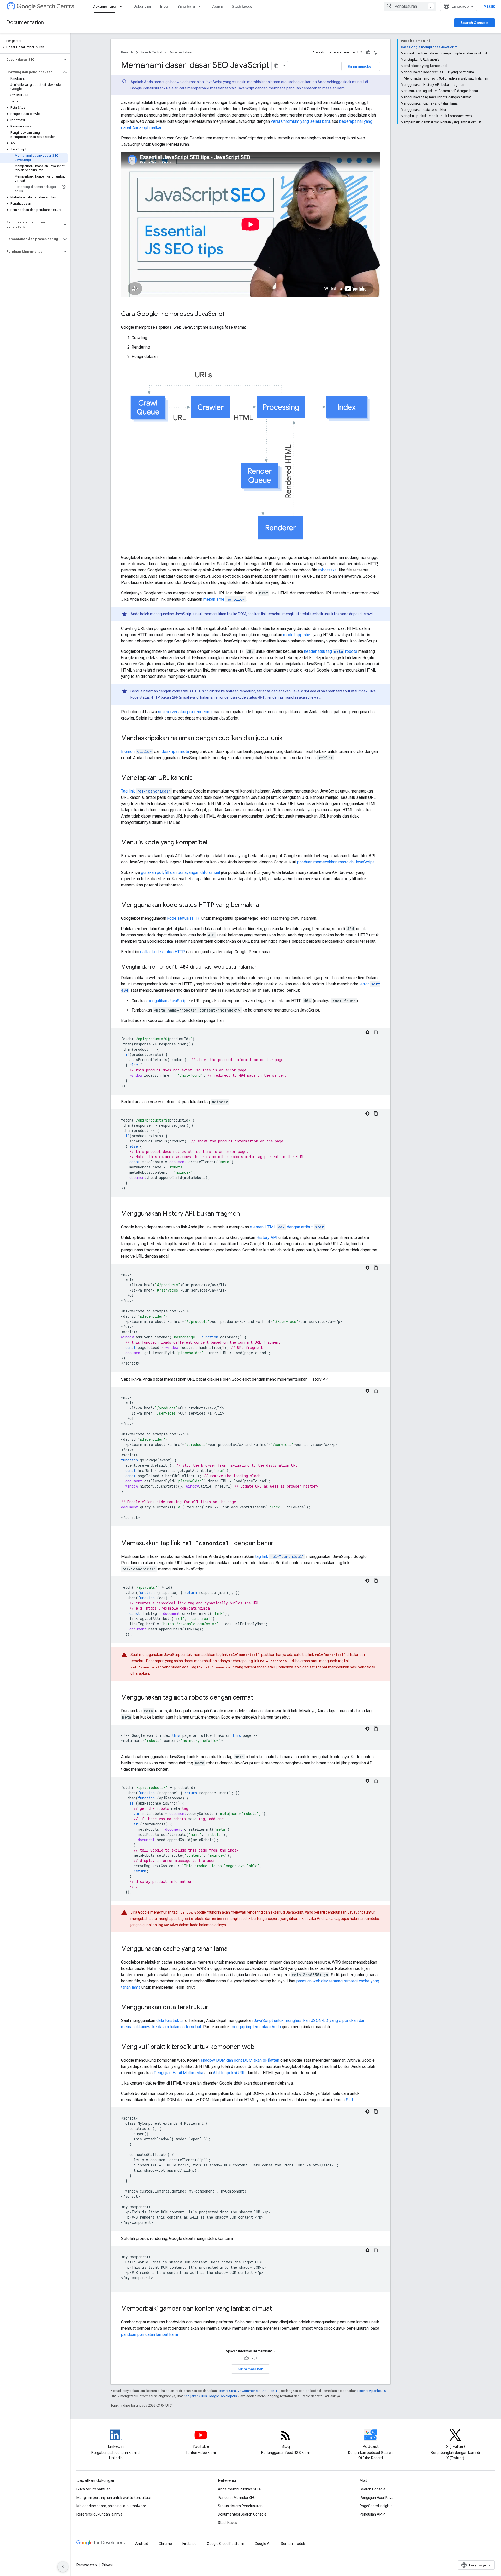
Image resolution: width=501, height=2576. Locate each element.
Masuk (489, 6)
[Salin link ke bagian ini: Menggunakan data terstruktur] (214, 2008)
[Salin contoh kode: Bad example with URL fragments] (376, 1268)
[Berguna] (368, 52)
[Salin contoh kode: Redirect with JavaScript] (376, 1032)
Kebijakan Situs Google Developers (210, 2396)
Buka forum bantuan (94, 2489)
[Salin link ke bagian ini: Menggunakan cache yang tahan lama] (233, 1949)
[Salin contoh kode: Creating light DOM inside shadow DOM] (376, 2111)
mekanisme (224, 599)
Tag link (146, 791)
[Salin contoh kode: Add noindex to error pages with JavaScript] (376, 1113)
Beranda (127, 52)
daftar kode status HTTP (163, 952)
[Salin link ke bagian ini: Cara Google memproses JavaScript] (230, 314)
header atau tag (331, 651)
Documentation (25, 23)
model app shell (298, 635)
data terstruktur (170, 2021)
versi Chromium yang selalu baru (300, 121)
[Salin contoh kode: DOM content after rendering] (376, 2250)
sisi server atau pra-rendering (185, 712)
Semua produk (293, 2544)
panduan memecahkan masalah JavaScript (336, 862)
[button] (34, 47)
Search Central (56, 6)
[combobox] (410, 6)
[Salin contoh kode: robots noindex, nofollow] (376, 1729)
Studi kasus (242, 6)
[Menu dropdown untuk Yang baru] (201, 6)
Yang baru (186, 6)
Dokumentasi (104, 6)
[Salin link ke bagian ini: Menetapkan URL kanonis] (198, 778)
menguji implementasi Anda (256, 2027)
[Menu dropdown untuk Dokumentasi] (122, 6)
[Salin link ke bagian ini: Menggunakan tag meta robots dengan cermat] (258, 1698)
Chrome (165, 2544)
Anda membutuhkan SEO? (240, 2489)
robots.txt (327, 570)
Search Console (475, 23)
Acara (217, 6)
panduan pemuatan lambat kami (150, 2334)
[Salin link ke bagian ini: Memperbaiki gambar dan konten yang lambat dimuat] (277, 2309)
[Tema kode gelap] (367, 1032)
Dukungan (142, 6)
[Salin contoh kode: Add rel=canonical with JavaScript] (376, 1581)
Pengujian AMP (372, 2514)
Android (142, 2544)
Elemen (136, 751)
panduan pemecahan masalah (311, 88)
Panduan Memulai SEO (237, 2498)
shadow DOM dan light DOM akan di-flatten (240, 2060)
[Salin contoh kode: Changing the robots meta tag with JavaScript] (376, 1781)
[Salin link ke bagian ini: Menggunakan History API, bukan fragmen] (245, 1214)
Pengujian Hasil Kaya (377, 2498)
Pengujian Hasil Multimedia (178, 2073)
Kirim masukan (361, 66)
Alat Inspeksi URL (229, 2073)
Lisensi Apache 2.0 (372, 2391)
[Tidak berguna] (376, 52)
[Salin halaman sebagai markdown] (276, 66)
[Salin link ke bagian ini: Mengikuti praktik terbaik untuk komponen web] (260, 2047)
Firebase (189, 2544)
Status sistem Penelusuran (240, 2506)
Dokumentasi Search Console (242, 2514)
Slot (349, 2100)
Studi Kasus (228, 2523)
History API (267, 1237)
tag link (280, 1557)
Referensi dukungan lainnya (99, 2514)
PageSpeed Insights (376, 2506)
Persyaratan (87, 2565)
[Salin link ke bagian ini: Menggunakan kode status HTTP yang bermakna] (264, 905)
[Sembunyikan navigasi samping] (63, 2567)
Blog (164, 6)
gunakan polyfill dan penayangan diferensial (180, 872)
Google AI (263, 2544)
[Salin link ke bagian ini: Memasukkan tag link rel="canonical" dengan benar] (279, 1544)
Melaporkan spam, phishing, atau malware (111, 2506)
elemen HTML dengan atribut (287, 1227)
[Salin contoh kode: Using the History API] (376, 1391)
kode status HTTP (184, 918)
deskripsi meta (175, 751)
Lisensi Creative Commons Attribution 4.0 (249, 2391)
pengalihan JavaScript (168, 1001)
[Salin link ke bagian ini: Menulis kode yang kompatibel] (213, 843)
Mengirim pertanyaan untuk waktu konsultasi (114, 2498)
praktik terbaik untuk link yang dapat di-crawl (336, 614)
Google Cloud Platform (226, 2544)
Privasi (107, 2565)
